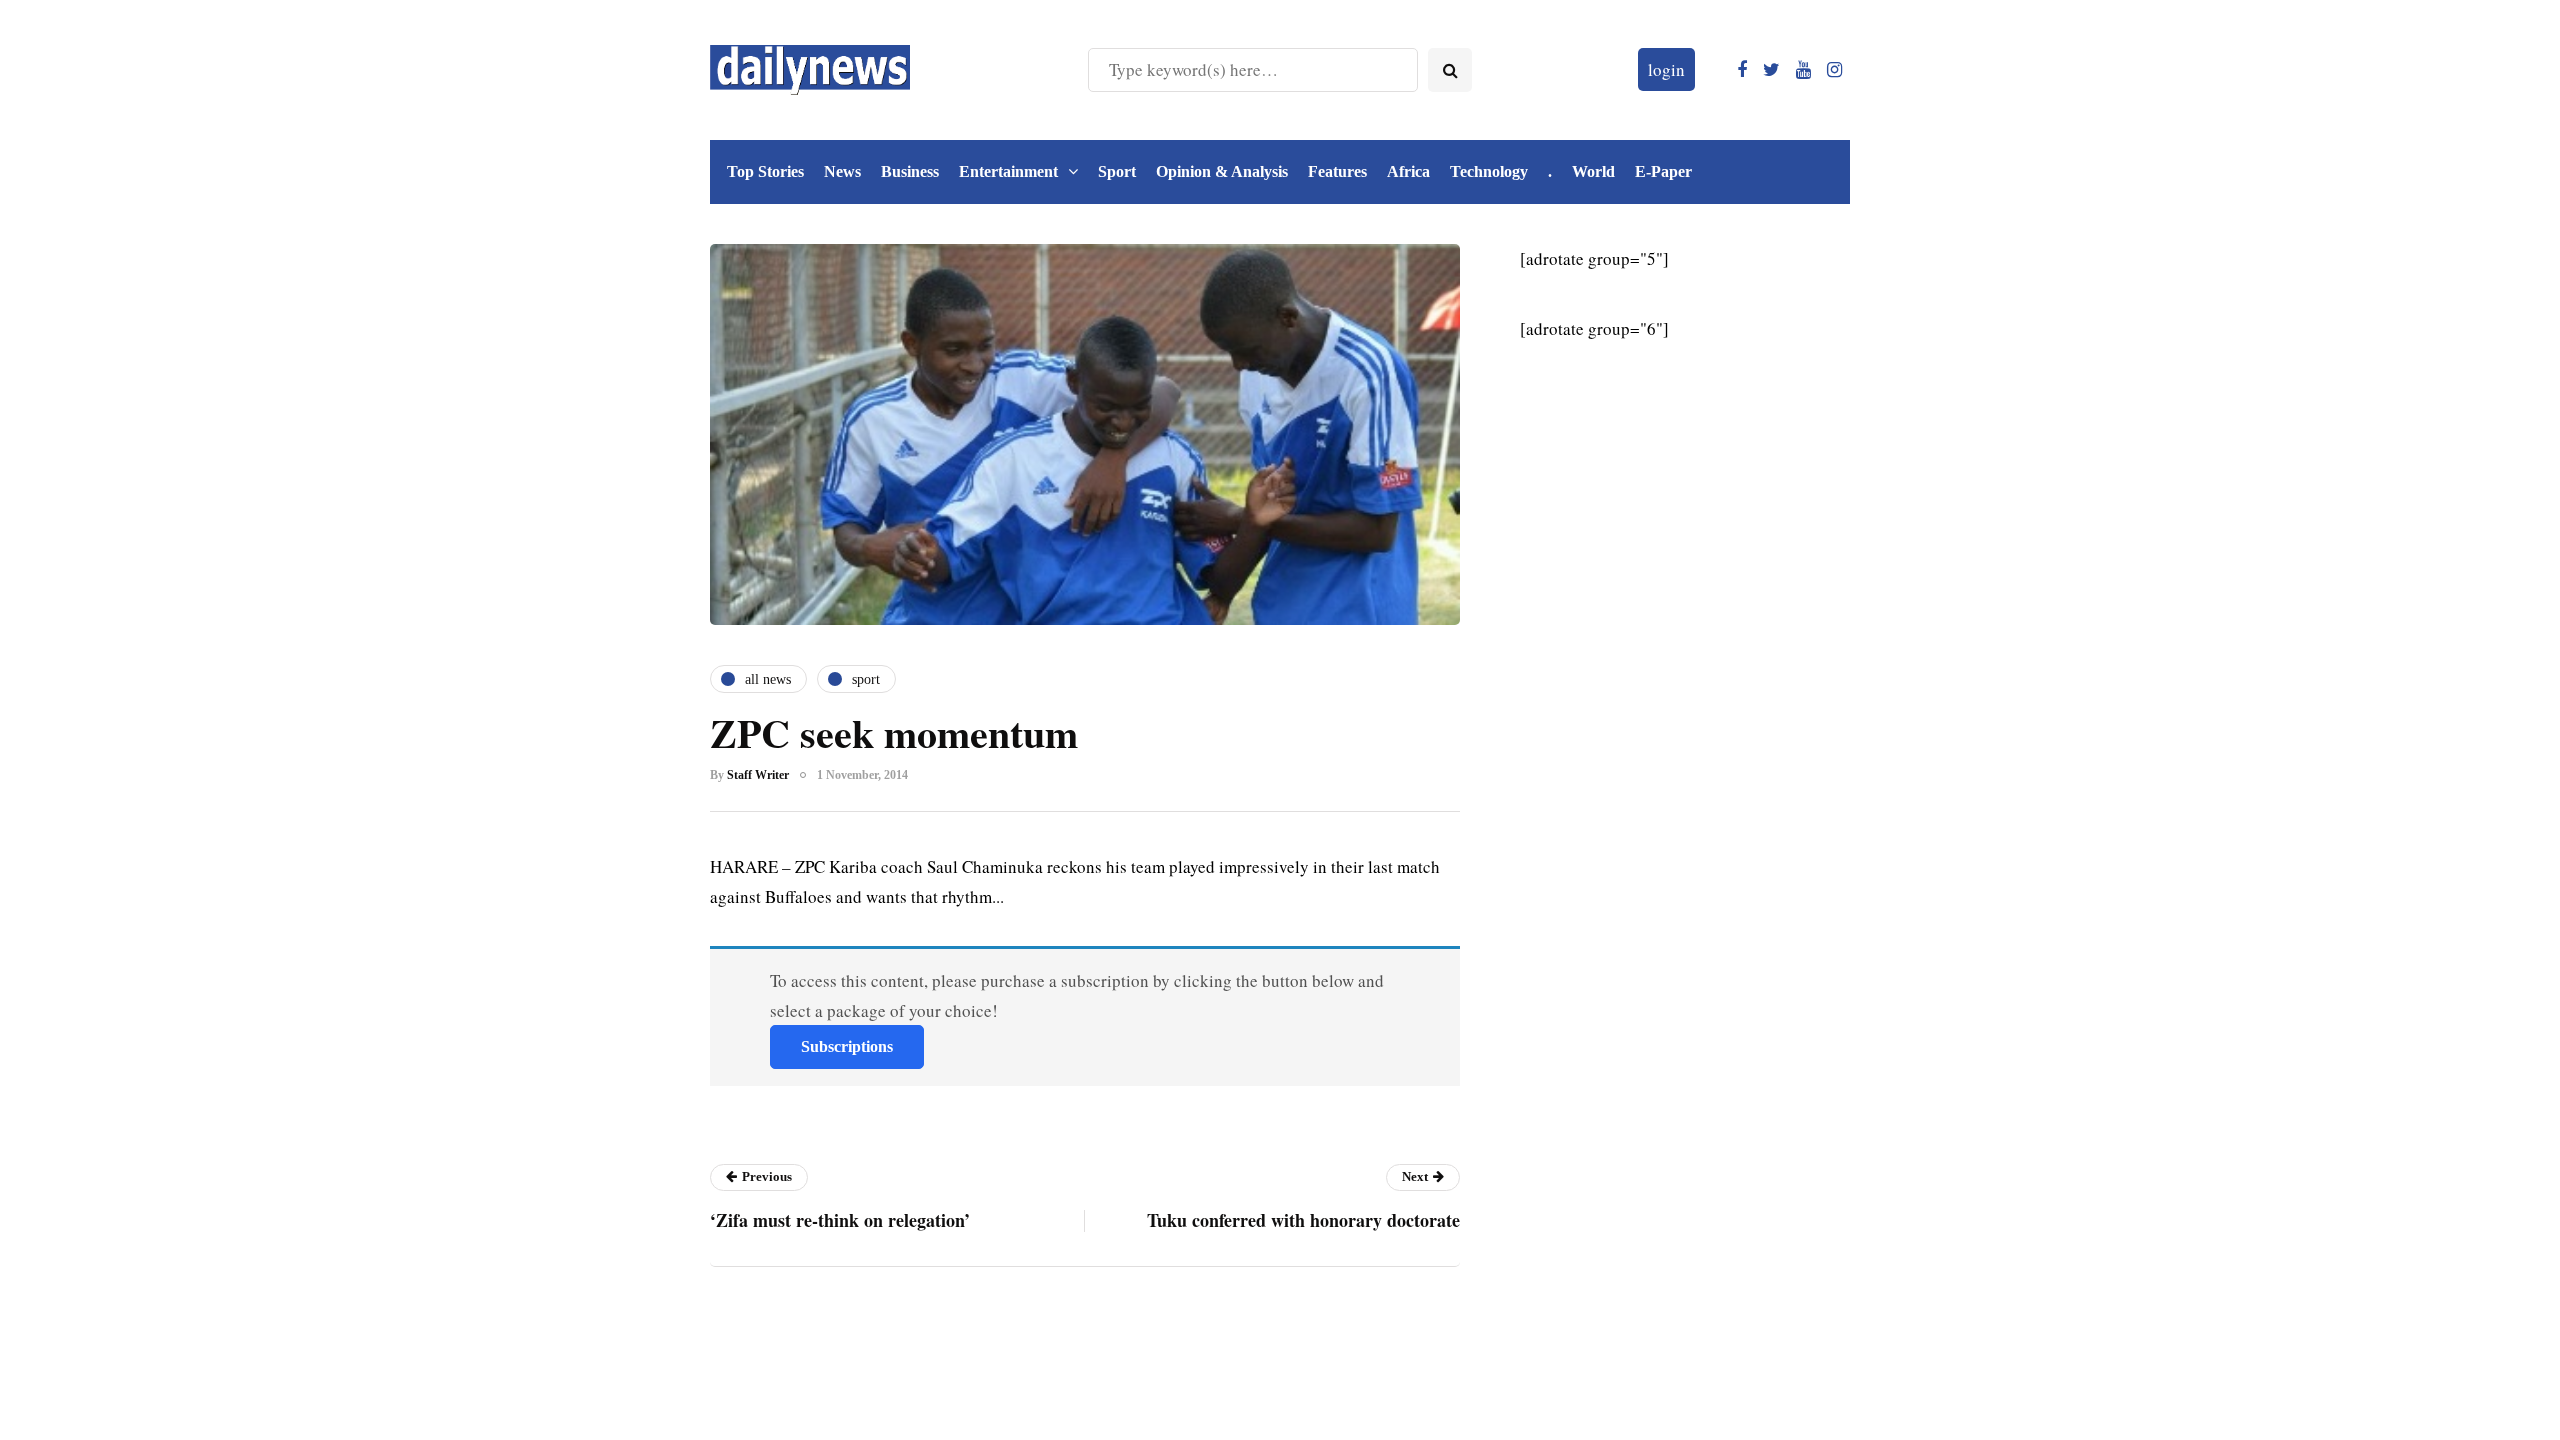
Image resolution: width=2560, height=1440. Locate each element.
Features (1337, 171)
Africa (1408, 171)
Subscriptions (847, 1046)
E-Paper (1663, 171)
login (1666, 69)
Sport (1117, 171)
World (1593, 171)
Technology (1489, 171)
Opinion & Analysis (1222, 171)
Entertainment (1008, 171)
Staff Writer (758, 775)
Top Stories (765, 171)
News (842, 171)
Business (910, 171)
